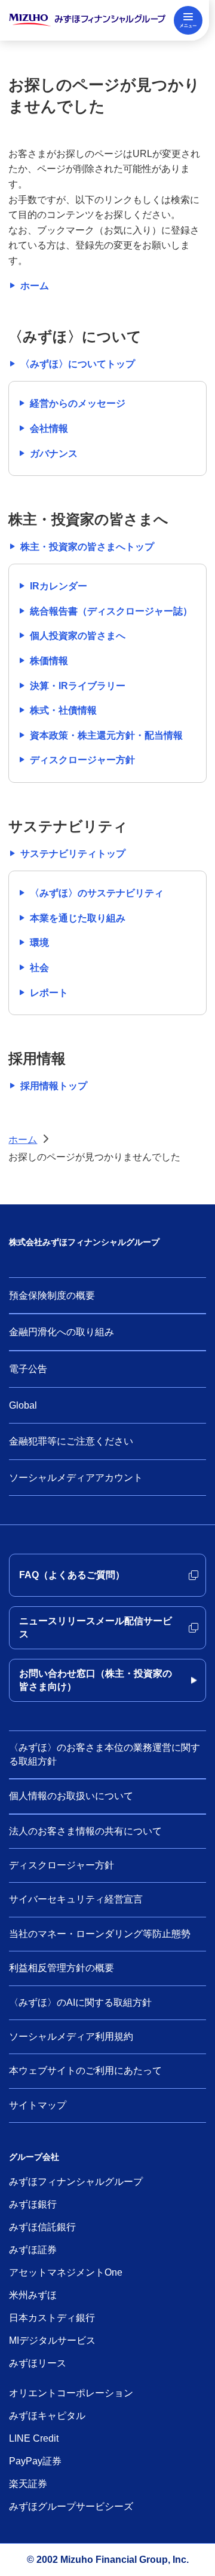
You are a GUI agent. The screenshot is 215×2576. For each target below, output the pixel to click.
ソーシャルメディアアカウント (76, 1478)
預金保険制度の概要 (52, 1295)
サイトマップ (38, 2105)
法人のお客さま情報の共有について (85, 1831)
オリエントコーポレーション (71, 2393)
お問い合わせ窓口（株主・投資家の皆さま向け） (96, 1680)
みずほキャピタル (47, 2416)
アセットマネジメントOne (66, 2272)
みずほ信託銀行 (42, 2227)
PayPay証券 (35, 2461)
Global (23, 1405)
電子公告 (28, 1369)
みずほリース (38, 2363)
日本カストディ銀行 (52, 2318)
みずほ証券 (33, 2250)
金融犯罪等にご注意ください (71, 1441)
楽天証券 (28, 2484)
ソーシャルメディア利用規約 (71, 2036)
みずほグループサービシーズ (71, 2506)
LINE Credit (34, 2438)
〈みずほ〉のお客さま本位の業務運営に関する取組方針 (105, 1754)
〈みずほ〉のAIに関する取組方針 (80, 2002)
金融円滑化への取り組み (62, 1332)
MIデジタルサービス (52, 2340)
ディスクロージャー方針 (62, 1865)
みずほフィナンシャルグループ (76, 2182)
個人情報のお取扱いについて (71, 1796)
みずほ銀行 (33, 2204)
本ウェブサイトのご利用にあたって (85, 2071)
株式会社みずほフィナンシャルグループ (84, 1242)
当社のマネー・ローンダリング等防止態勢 (100, 1934)
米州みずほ (33, 2295)
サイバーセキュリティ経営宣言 (76, 1899)
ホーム (23, 1140)
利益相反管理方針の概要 (62, 1968)
